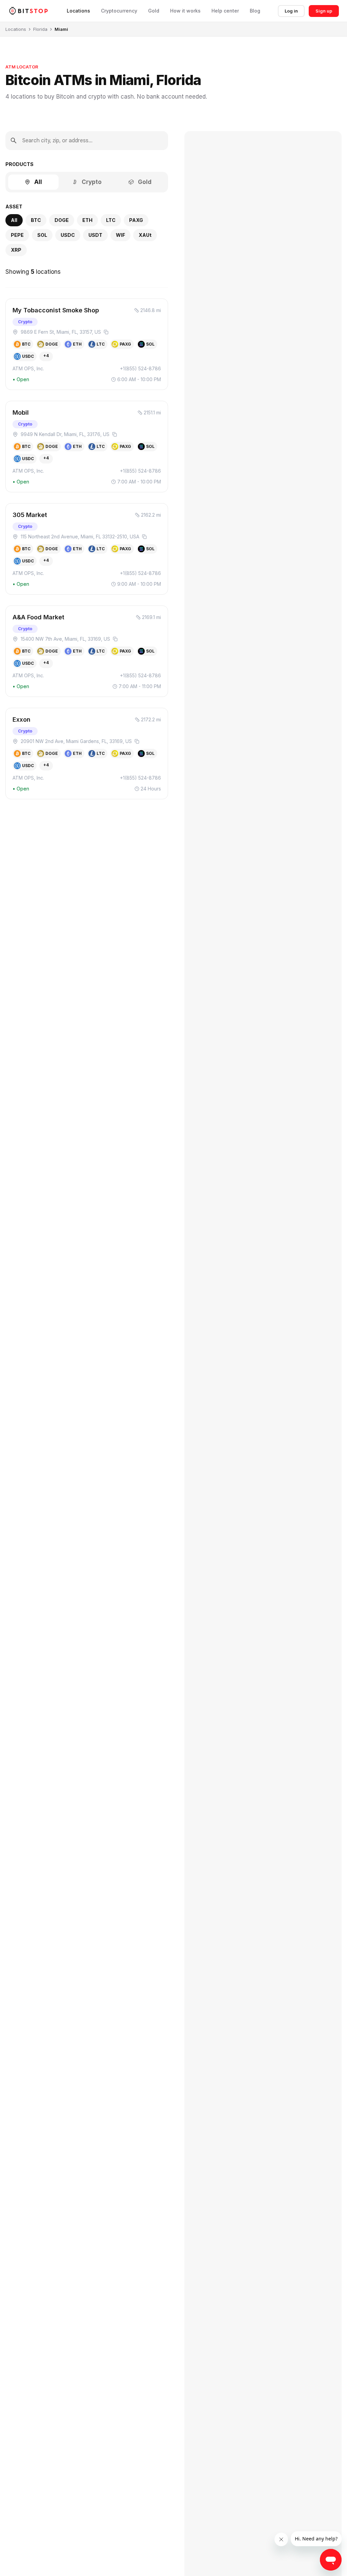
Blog (255, 11)
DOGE (62, 220)
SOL (42, 235)
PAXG (136, 220)
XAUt (145, 235)
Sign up (324, 11)
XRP (16, 250)
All (38, 182)
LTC (111, 220)
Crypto (92, 182)
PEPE (17, 235)
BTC (36, 220)
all (14, 220)
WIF (120, 235)
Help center (225, 11)
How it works (185, 11)
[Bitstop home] (28, 11)
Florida (40, 29)
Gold (154, 11)
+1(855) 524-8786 (140, 368)
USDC (68, 235)
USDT (95, 235)
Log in (291, 11)
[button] (87, 344)
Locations (78, 11)
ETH (87, 220)
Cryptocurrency (119, 11)
